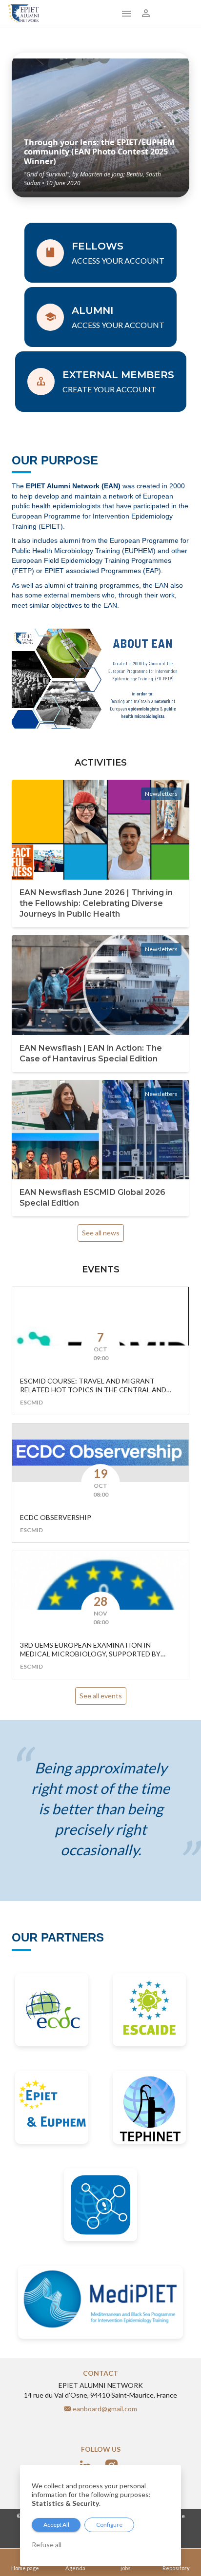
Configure (109, 2525)
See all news (101, 1233)
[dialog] (100, 2516)
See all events (101, 1696)
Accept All (56, 2525)
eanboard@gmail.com (105, 2409)
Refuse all (47, 2545)
